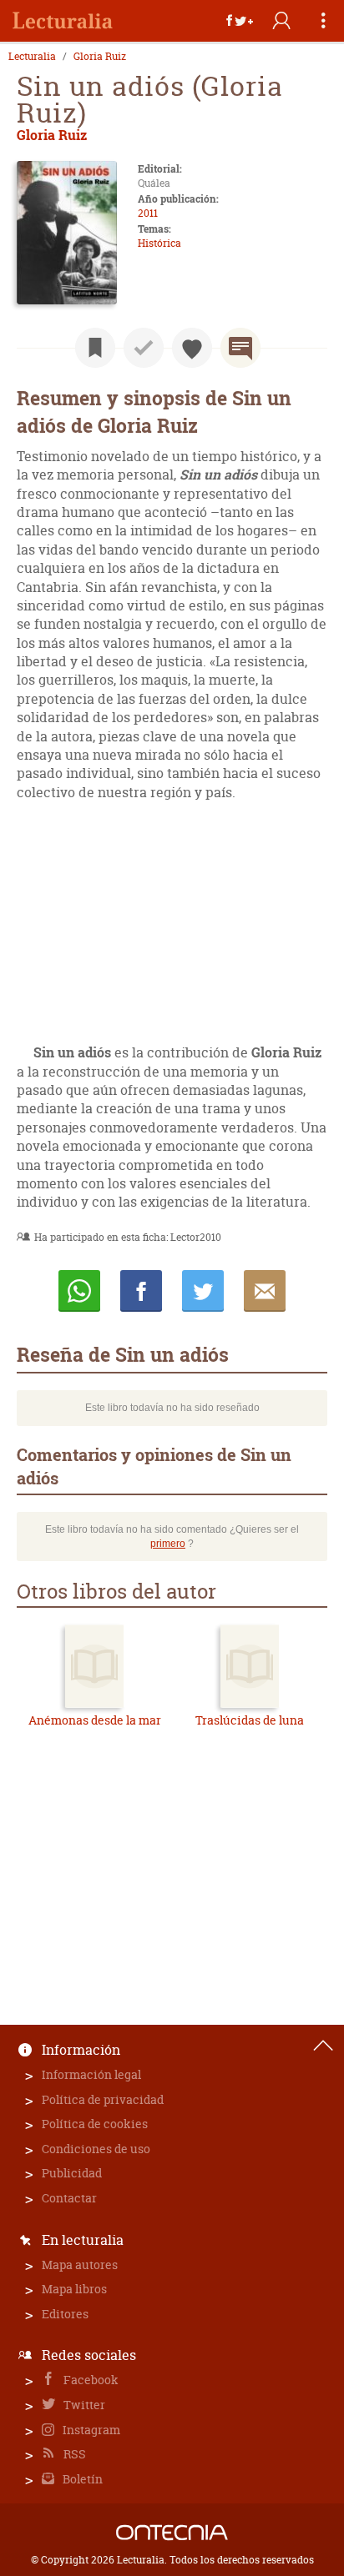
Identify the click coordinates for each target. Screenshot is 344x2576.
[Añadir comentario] (240, 348)
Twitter (83, 2405)
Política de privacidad (103, 2099)
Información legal (91, 2074)
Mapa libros (74, 2289)
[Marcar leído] (144, 348)
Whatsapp (79, 1291)
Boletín (81, 2479)
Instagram (90, 2430)
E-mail (265, 1291)
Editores (65, 2314)
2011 (148, 213)
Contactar (69, 2198)
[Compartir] (240, 21)
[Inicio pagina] (323, 2046)
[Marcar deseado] (192, 348)
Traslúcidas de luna (250, 1720)
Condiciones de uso (96, 2149)
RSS (73, 2454)
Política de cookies (95, 2124)
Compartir (141, 1291)
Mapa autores (80, 2265)
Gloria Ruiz (100, 57)
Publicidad (72, 2173)
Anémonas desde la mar (95, 1720)
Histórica (159, 243)
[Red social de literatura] (63, 21)
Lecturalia (32, 57)
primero (168, 1544)
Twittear (203, 1291)
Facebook (90, 2380)
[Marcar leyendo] (95, 348)
